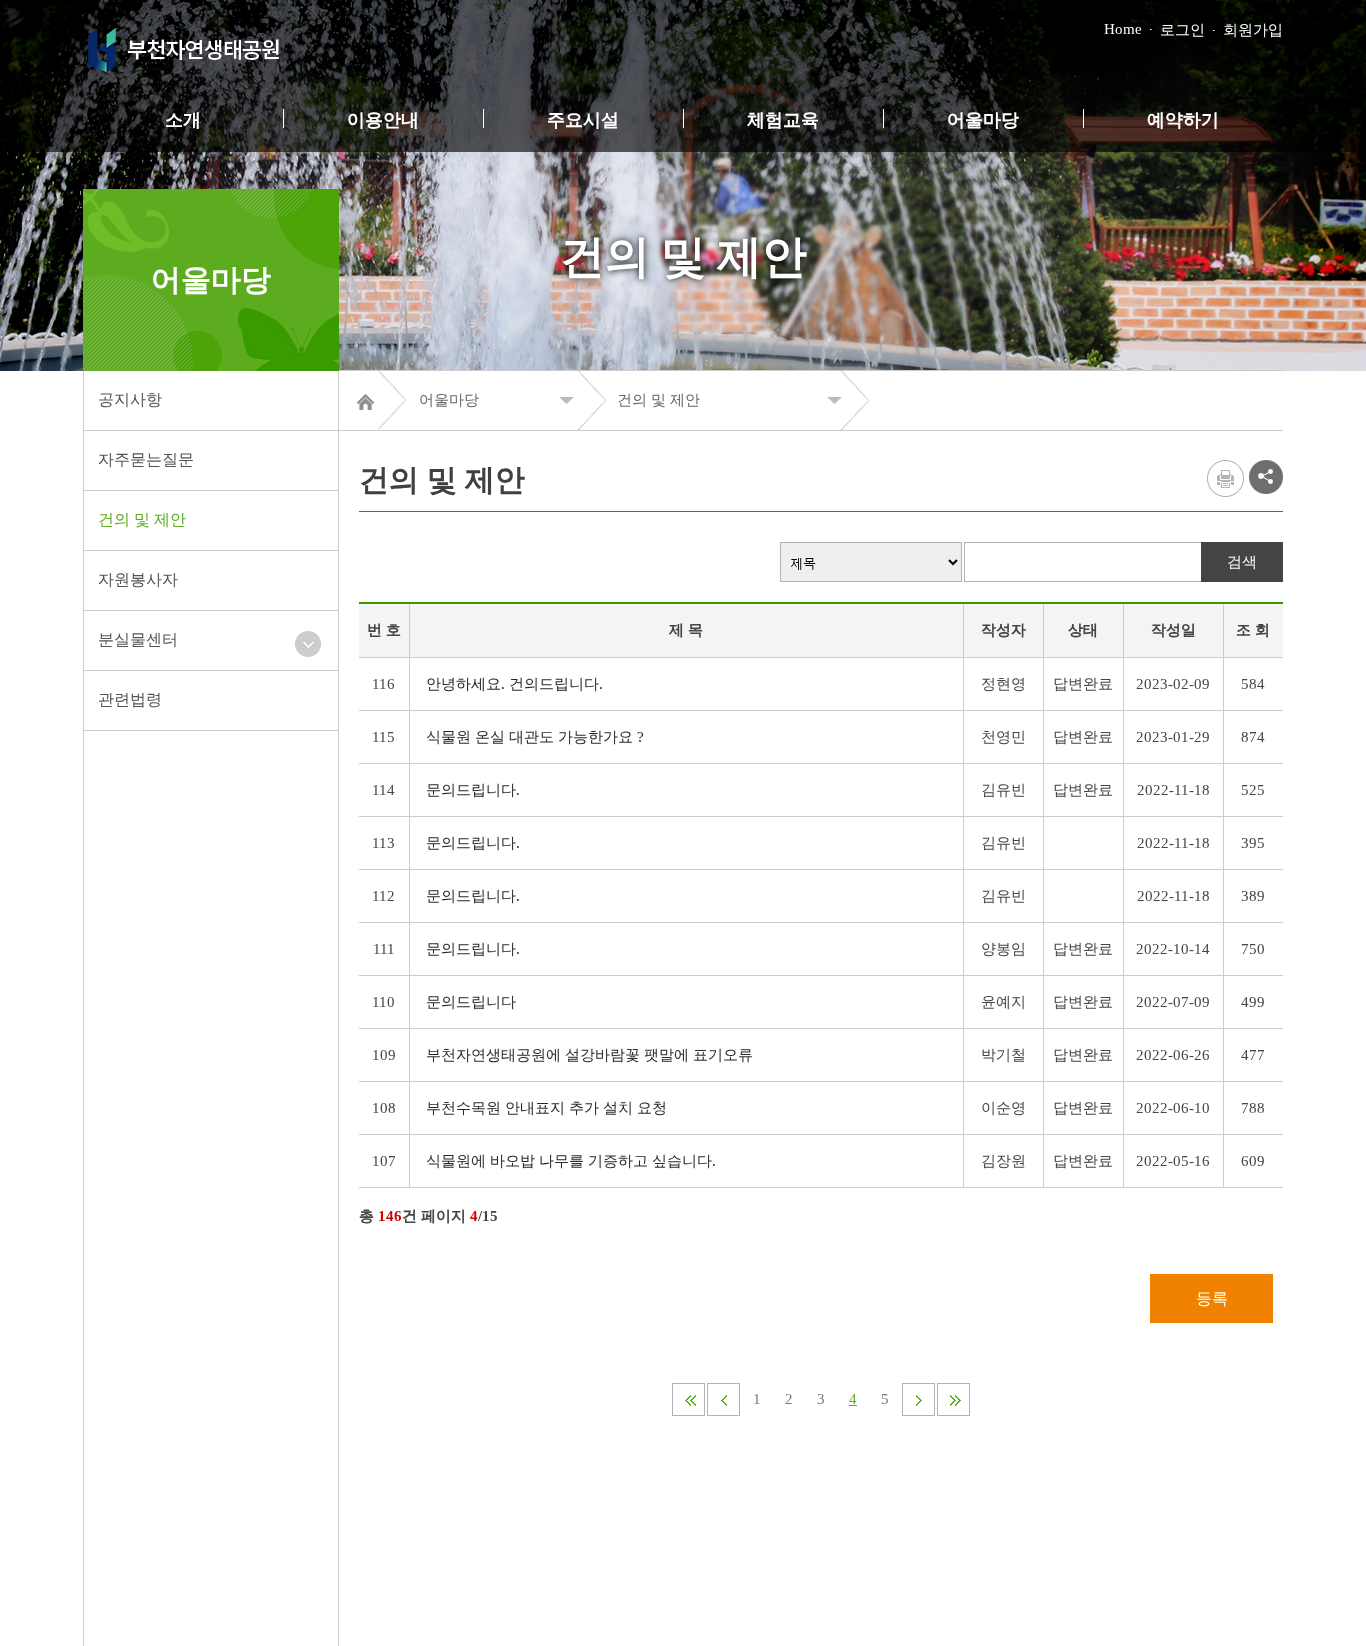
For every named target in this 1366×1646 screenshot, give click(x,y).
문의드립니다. (473, 790)
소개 (183, 120)
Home (1123, 29)
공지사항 (130, 399)
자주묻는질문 (146, 459)
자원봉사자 (138, 579)
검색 (1242, 562)
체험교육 (783, 120)
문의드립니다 (471, 1002)
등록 (1212, 1298)
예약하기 (1183, 120)
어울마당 (983, 120)
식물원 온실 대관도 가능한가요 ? (535, 737)
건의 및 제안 (142, 519)
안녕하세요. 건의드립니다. (514, 684)
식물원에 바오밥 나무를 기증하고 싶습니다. (571, 1161)
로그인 (1182, 30)
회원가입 (1253, 30)
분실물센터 (138, 639)
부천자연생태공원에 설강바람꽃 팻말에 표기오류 (589, 1055)
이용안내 (383, 120)
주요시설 (583, 120)
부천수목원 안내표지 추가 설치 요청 (546, 1108)
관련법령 (130, 699)
